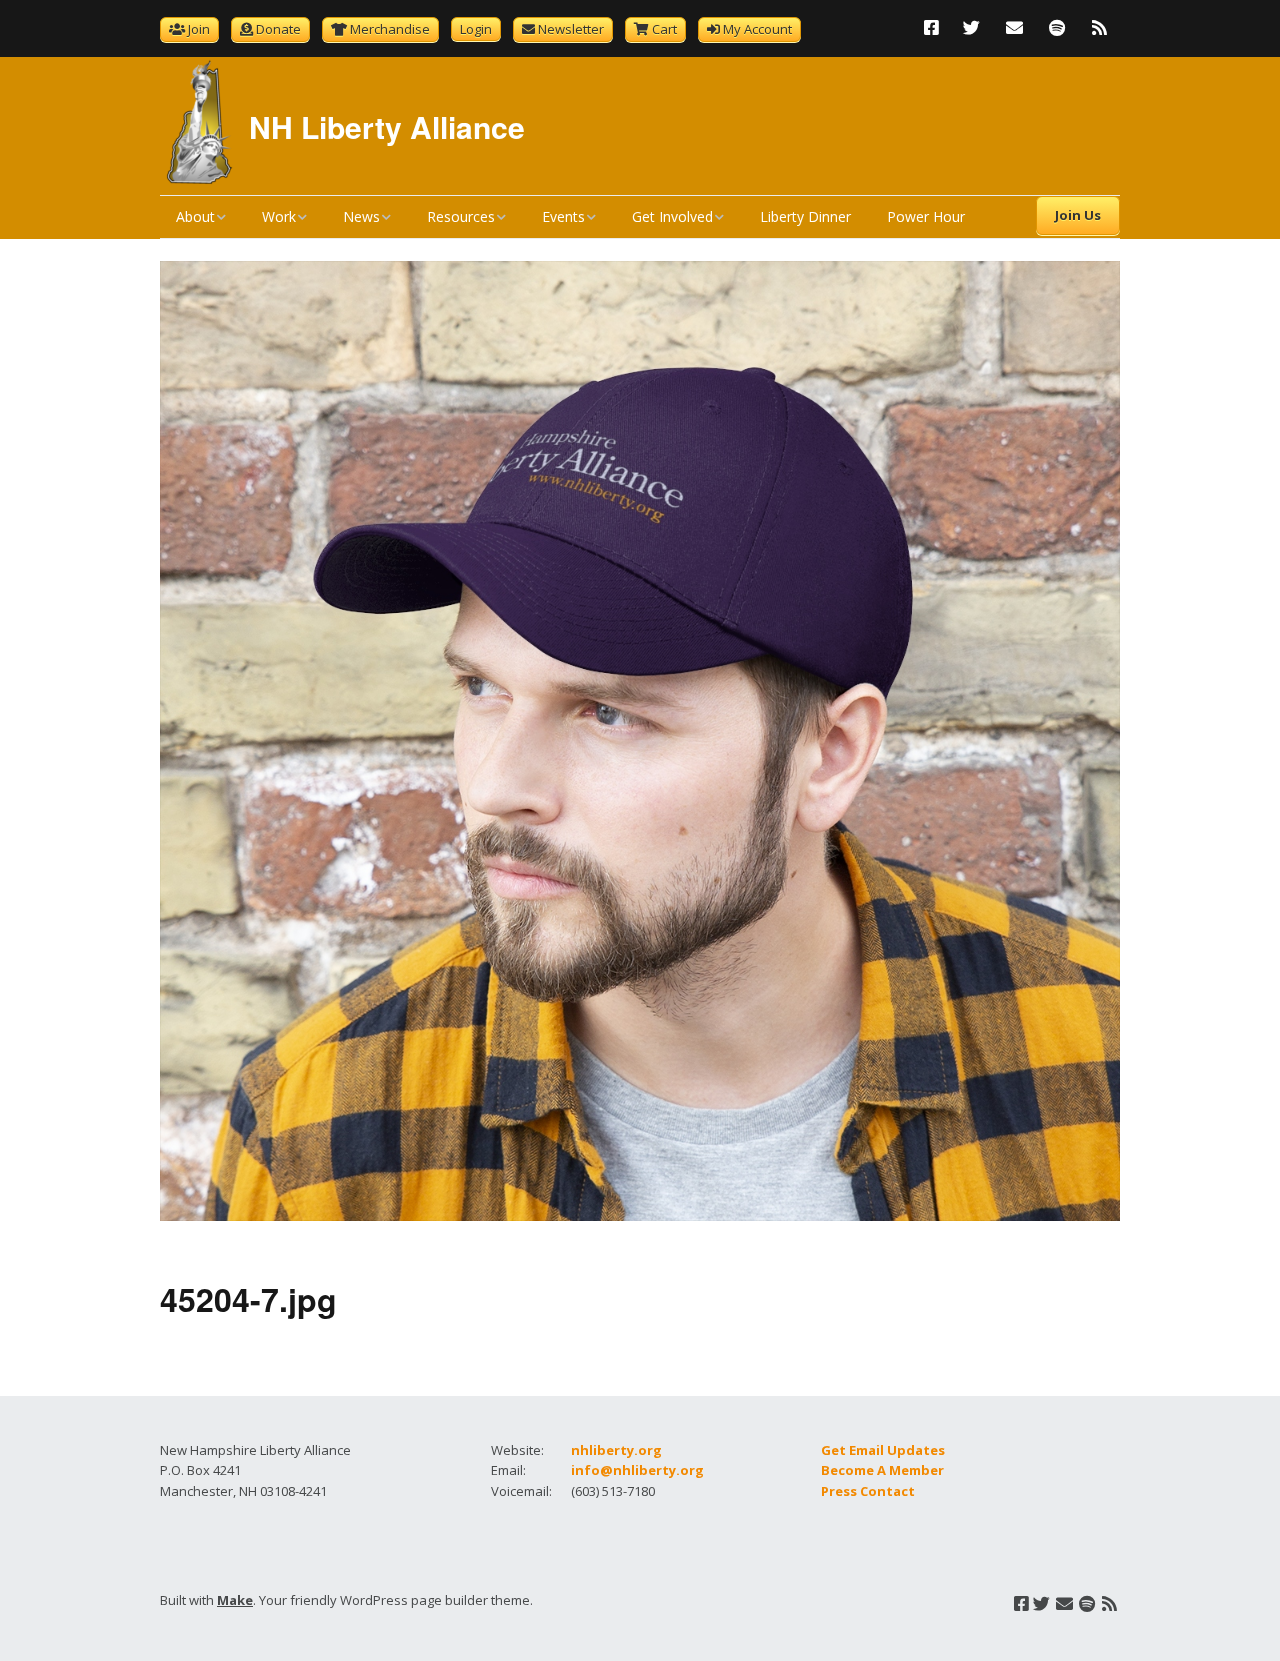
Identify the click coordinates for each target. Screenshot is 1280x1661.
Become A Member (882, 1470)
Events (563, 216)
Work (279, 216)
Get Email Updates (883, 1450)
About (195, 216)
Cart (664, 29)
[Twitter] (971, 27)
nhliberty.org (616, 1450)
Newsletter (571, 29)
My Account (757, 29)
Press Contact (868, 1491)
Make (235, 1600)
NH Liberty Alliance (387, 126)
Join (199, 29)
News (361, 216)
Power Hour (926, 216)
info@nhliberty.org (637, 1470)
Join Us (1078, 215)
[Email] (1014, 27)
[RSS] (1099, 27)
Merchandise (390, 29)
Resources (461, 216)
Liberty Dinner (805, 216)
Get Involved (672, 216)
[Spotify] (1057, 27)
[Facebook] (936, 27)
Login (476, 29)
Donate (278, 29)
